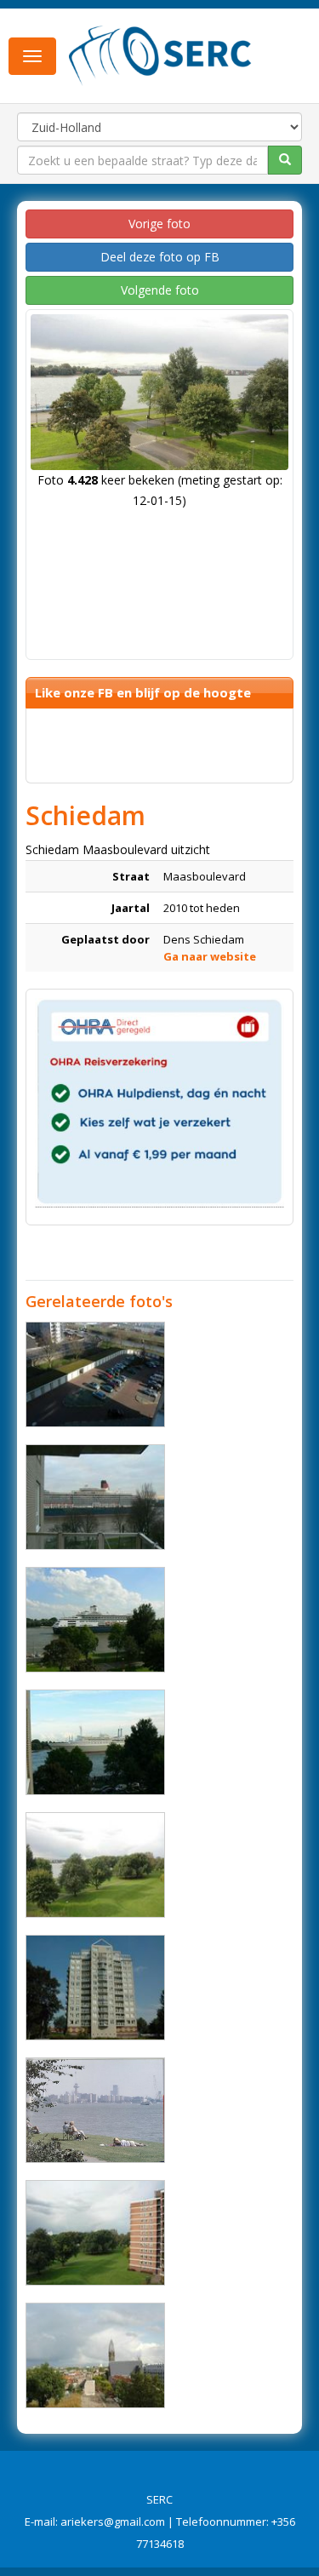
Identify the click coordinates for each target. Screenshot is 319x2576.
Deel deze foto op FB (160, 257)
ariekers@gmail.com (113, 2521)
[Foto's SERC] (160, 54)
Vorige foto (159, 224)
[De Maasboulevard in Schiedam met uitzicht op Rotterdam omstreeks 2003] (95, 2110)
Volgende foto (160, 290)
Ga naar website (210, 956)
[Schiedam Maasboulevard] (95, 1374)
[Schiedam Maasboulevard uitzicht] (95, 1497)
